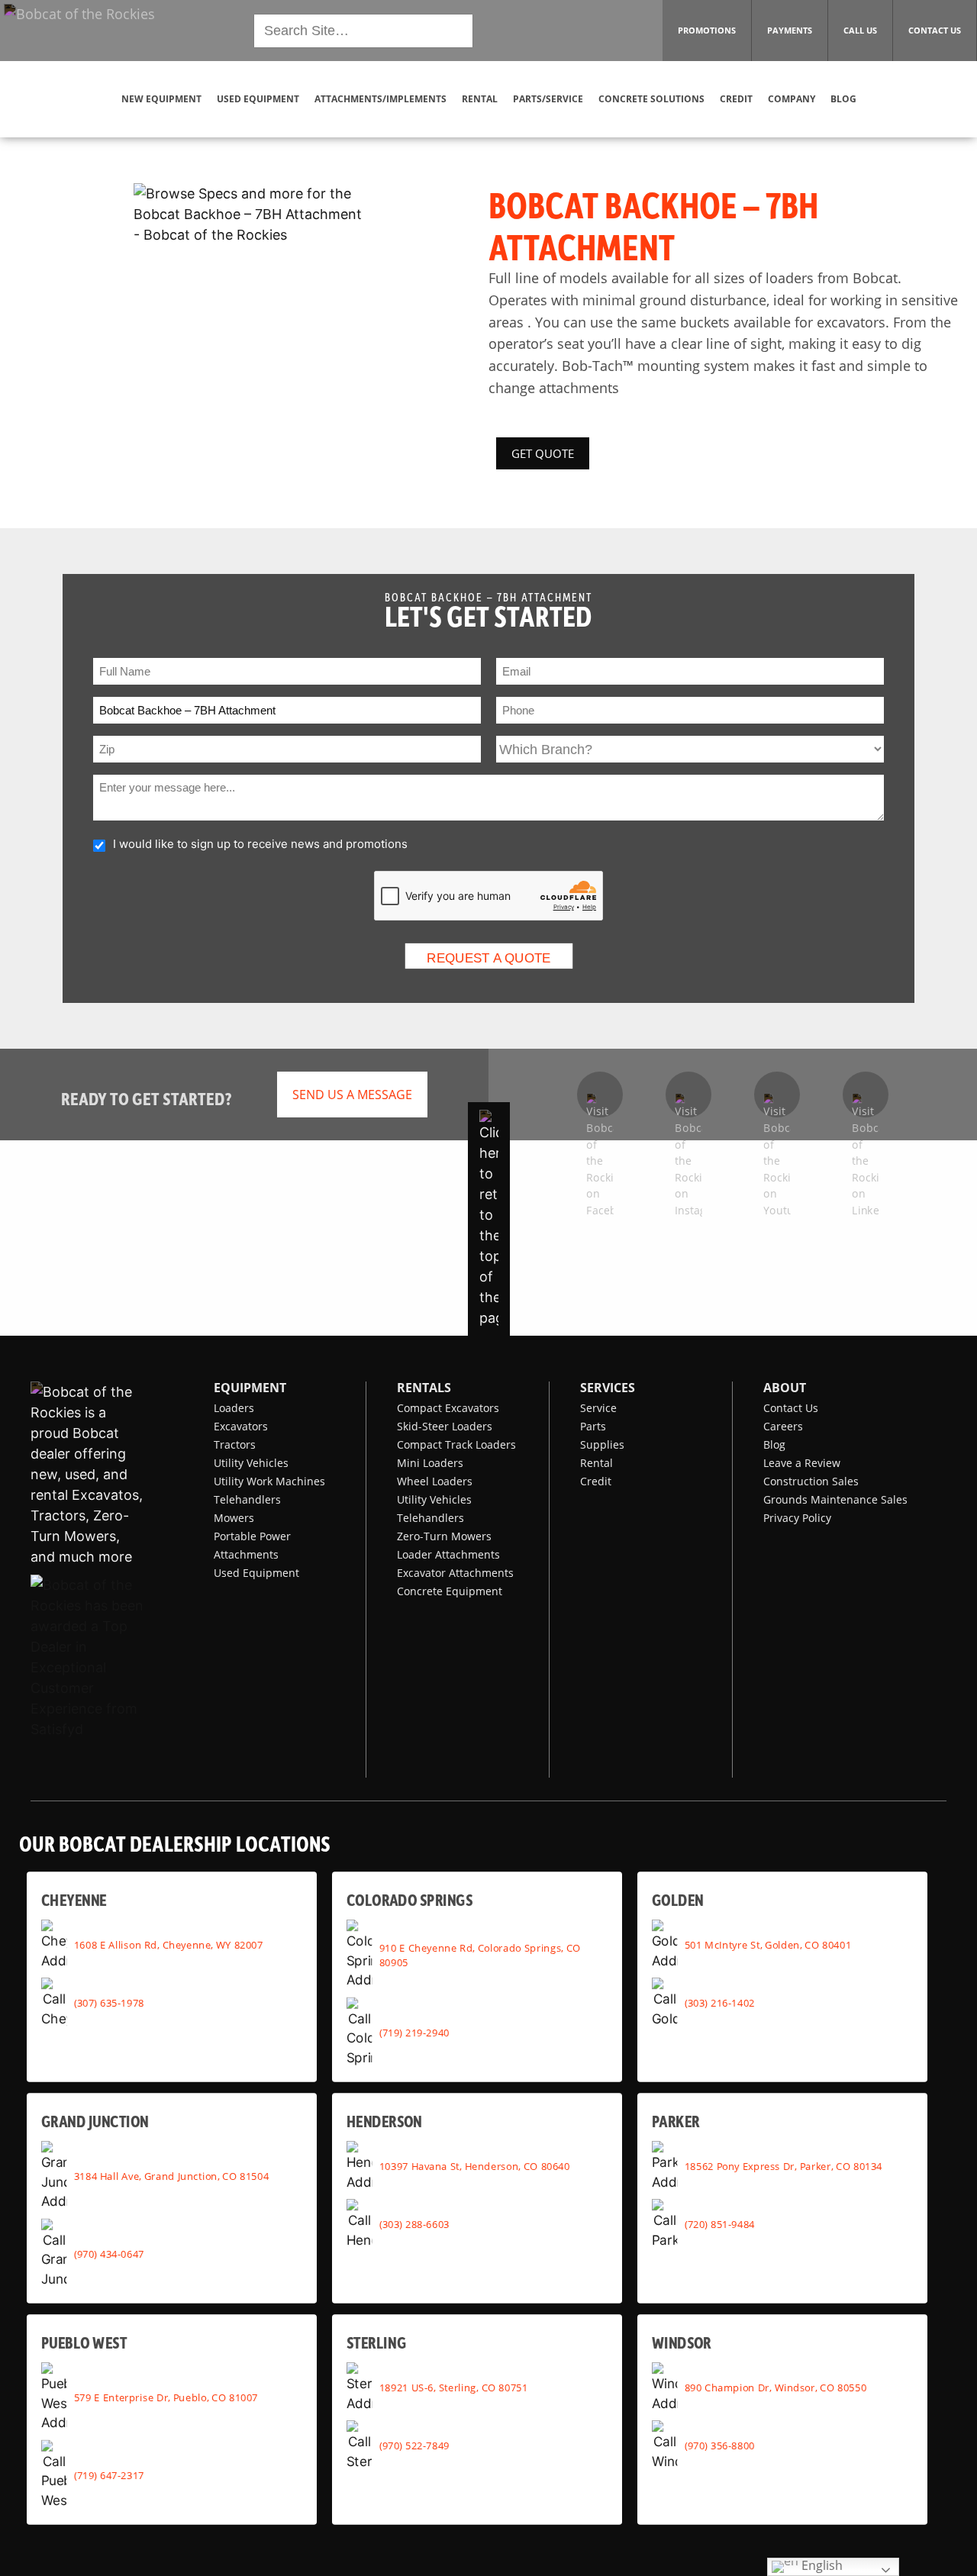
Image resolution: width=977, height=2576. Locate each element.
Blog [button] (843, 99)
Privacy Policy (797, 1518)
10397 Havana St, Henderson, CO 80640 (475, 2166)
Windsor (682, 2342)
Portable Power (252, 1536)
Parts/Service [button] (548, 99)
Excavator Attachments (455, 1573)
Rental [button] (480, 99)
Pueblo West (84, 2342)
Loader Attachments (448, 1554)
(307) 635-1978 (109, 2003)
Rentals (424, 1388)
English (821, 2566)
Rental (597, 1463)
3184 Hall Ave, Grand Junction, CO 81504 (172, 2176)
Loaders (234, 1408)
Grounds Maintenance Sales (835, 1499)
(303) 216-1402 (720, 2003)
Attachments (246, 1554)
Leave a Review (802, 1463)
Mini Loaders (430, 1463)
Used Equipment (256, 1573)
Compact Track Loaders (456, 1444)
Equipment (250, 1388)
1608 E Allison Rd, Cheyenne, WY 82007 (169, 1945)
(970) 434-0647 (109, 2253)
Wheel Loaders (435, 1481)
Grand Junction (95, 2121)
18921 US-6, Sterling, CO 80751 (454, 2387)
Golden (677, 1899)
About (785, 1388)
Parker (676, 2121)
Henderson (384, 2121)
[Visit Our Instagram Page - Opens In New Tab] (688, 1095)
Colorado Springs (410, 1899)
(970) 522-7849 (414, 2445)
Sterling (376, 2342)
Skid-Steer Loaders (445, 1426)
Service (598, 1408)
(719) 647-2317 (109, 2474)
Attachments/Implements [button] (380, 99)
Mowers (234, 1518)
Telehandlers (247, 1499)
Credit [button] (736, 99)
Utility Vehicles (251, 1463)
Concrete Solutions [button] (651, 99)
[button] (79, 29)
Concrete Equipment (450, 1591)
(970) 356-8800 (720, 2445)
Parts (593, 1426)
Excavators (241, 1426)
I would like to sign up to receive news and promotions (260, 844)
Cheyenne (74, 1899)
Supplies (602, 1444)
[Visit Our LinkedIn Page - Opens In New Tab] (866, 1095)
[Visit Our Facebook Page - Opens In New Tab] (600, 1095)
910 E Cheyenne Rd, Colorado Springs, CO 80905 (480, 1954)
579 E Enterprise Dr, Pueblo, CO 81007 (166, 2397)
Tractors (235, 1444)
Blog (774, 1444)
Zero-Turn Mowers (444, 1536)
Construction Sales (811, 1481)
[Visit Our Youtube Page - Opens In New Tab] (777, 1095)
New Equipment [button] (161, 99)
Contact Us (791, 1408)
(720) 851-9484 (720, 2224)
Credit (596, 1481)
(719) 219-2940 (414, 2032)
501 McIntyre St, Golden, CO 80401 (768, 1945)
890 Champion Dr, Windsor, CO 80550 (775, 2387)
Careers (783, 1426)
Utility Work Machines (269, 1481)
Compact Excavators (448, 1408)
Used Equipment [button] (258, 99)
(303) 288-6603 (414, 2224)
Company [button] (792, 99)
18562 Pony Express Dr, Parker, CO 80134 (784, 2166)
